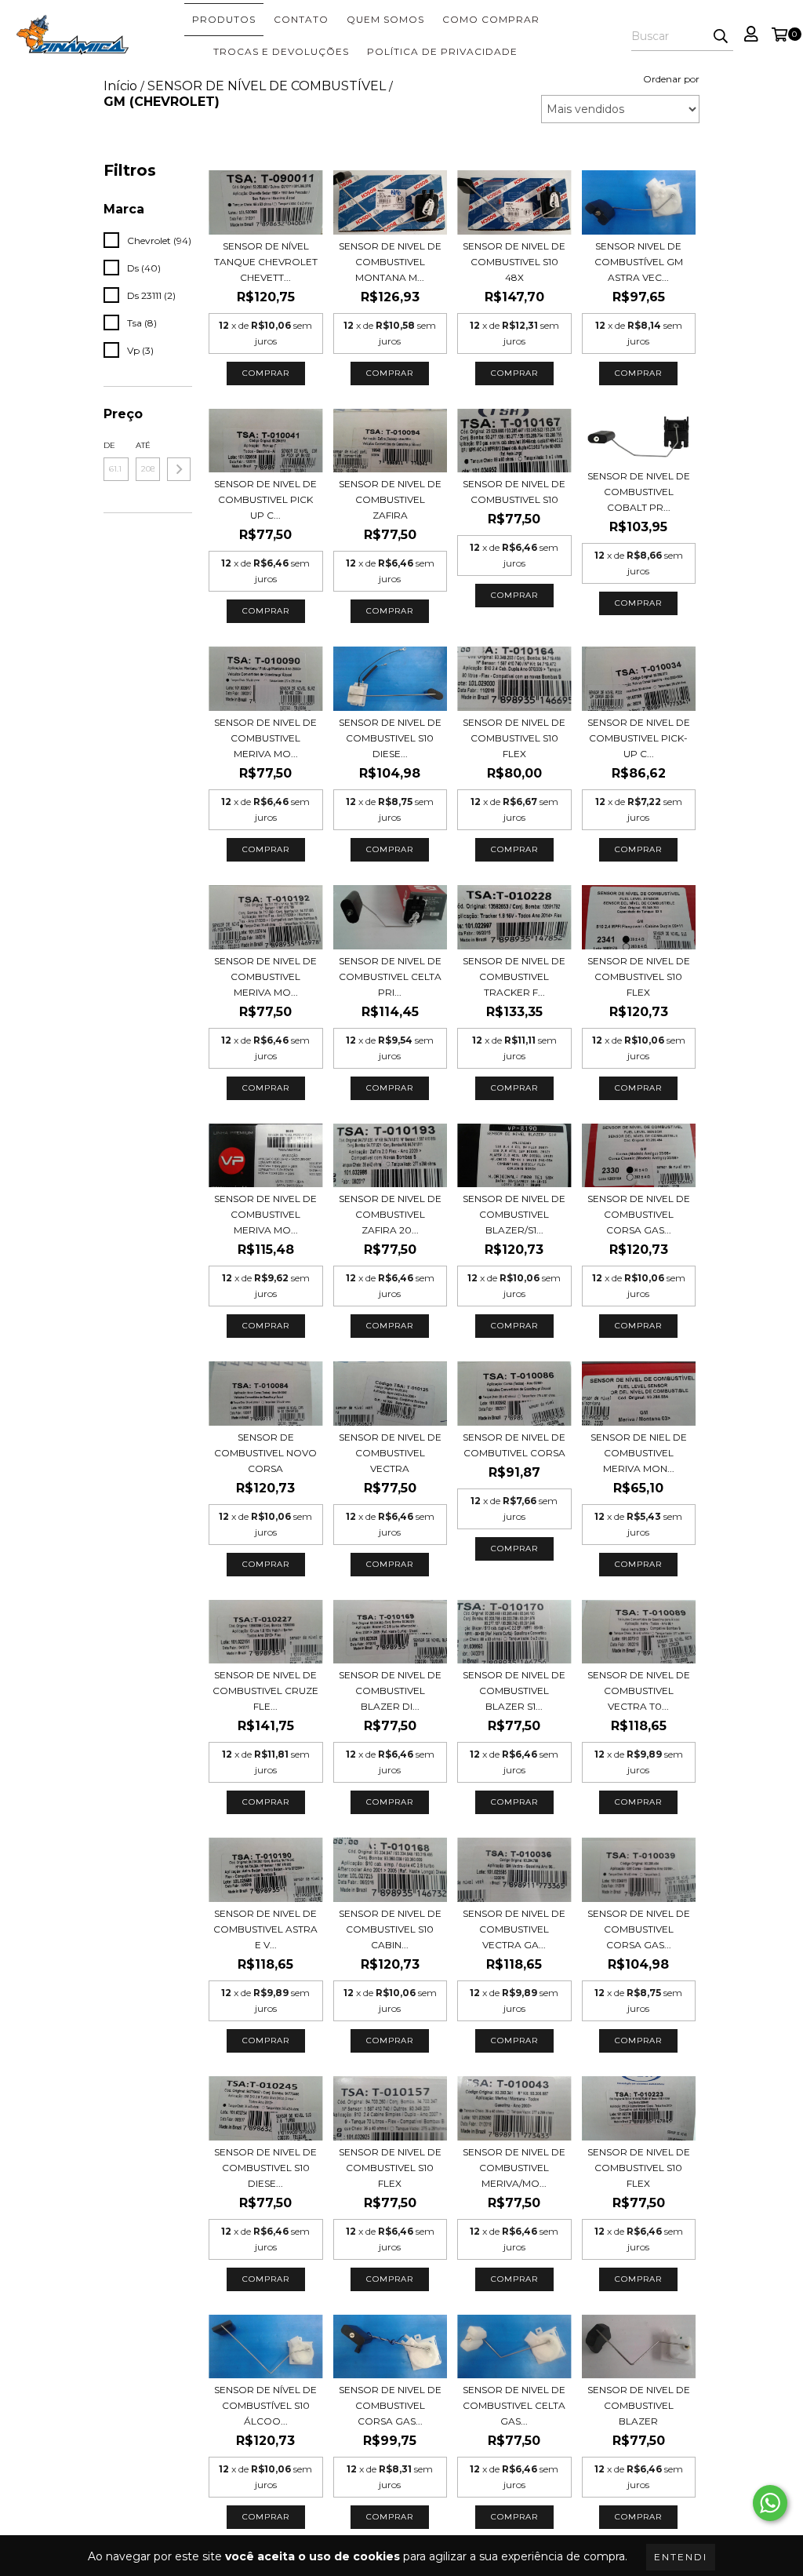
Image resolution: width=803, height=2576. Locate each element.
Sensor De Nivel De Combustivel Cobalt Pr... (639, 492)
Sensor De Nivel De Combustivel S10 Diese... (390, 738)
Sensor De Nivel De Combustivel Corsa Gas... (639, 1214)
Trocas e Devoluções (281, 51)
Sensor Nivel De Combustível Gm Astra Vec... (639, 262)
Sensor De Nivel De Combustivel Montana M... (390, 262)
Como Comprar (491, 19)
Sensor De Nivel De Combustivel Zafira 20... (390, 1214)
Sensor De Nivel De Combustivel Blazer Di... (390, 1691)
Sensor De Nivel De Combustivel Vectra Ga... (514, 1929)
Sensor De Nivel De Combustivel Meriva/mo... (514, 2168)
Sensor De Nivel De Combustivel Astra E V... (265, 1929)
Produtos (224, 19)
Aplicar (179, 469)
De (109, 445)
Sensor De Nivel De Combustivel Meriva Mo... (265, 738)
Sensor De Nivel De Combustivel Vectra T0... (639, 1691)
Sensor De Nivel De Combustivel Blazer (639, 2405)
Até (143, 445)
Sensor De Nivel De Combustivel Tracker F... (514, 976)
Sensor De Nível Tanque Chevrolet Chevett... (266, 262)
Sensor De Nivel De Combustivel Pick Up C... (265, 499)
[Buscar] (721, 37)
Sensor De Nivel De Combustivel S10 (514, 492)
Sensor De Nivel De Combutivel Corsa (514, 1445)
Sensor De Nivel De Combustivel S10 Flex (514, 738)
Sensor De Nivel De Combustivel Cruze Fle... (265, 1691)
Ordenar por (671, 79)
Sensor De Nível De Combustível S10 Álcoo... (265, 2405)
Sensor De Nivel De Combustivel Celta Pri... (390, 976)
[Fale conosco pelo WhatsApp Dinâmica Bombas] (770, 2503)
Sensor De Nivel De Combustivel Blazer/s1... (514, 1214)
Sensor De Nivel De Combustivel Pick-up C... (639, 738)
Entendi (681, 2557)
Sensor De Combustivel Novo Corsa (265, 1453)
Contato (301, 19)
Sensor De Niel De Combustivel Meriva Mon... (639, 1453)
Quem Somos (385, 19)
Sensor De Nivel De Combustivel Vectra (390, 1453)
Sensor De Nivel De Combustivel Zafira (390, 499)
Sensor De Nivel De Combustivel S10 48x (514, 262)
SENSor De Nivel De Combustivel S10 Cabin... (390, 1929)
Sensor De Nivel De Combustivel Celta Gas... (514, 2405)
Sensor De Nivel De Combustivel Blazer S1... (514, 1691)
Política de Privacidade (442, 51)
